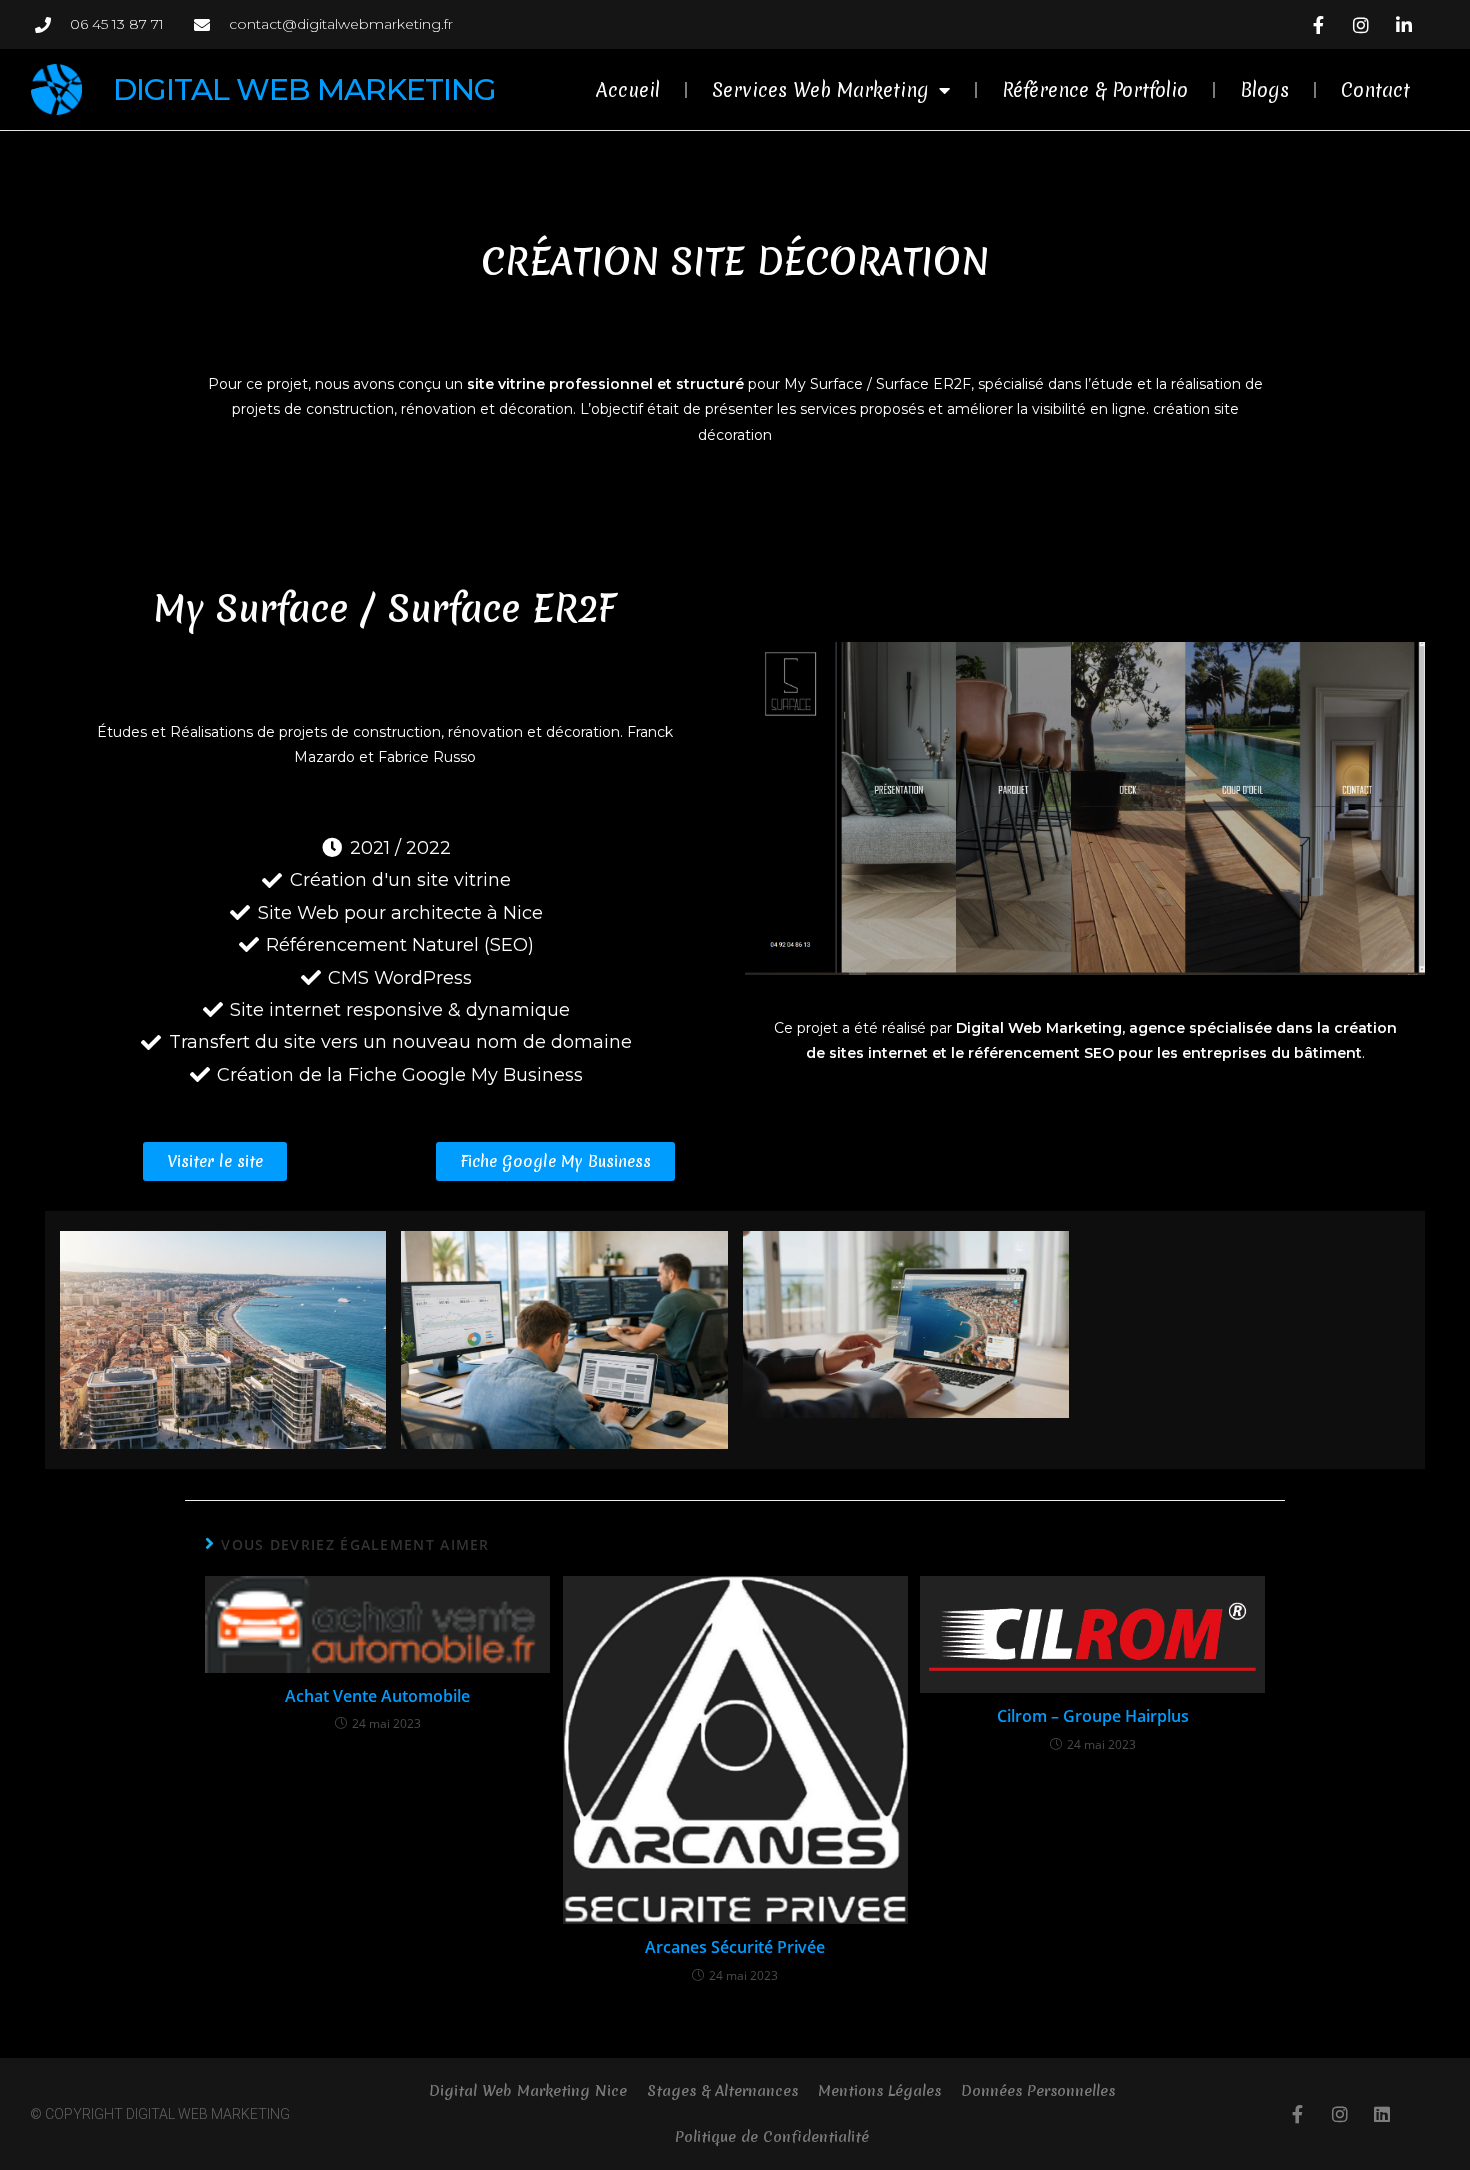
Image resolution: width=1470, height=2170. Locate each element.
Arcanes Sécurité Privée (735, 1947)
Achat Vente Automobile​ (377, 1696)
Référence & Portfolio (1095, 90)
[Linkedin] (1382, 2114)
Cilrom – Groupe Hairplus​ (1093, 1716)
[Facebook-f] (1298, 2114)
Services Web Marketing (820, 90)
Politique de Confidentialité (772, 2137)
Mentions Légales (879, 2091)
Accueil (628, 90)
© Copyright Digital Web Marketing (160, 2114)
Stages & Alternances (722, 2091)
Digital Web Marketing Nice (528, 2091)
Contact (1375, 90)
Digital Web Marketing (304, 89)
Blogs (1264, 90)
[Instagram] (1340, 2114)
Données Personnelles (1038, 2091)
